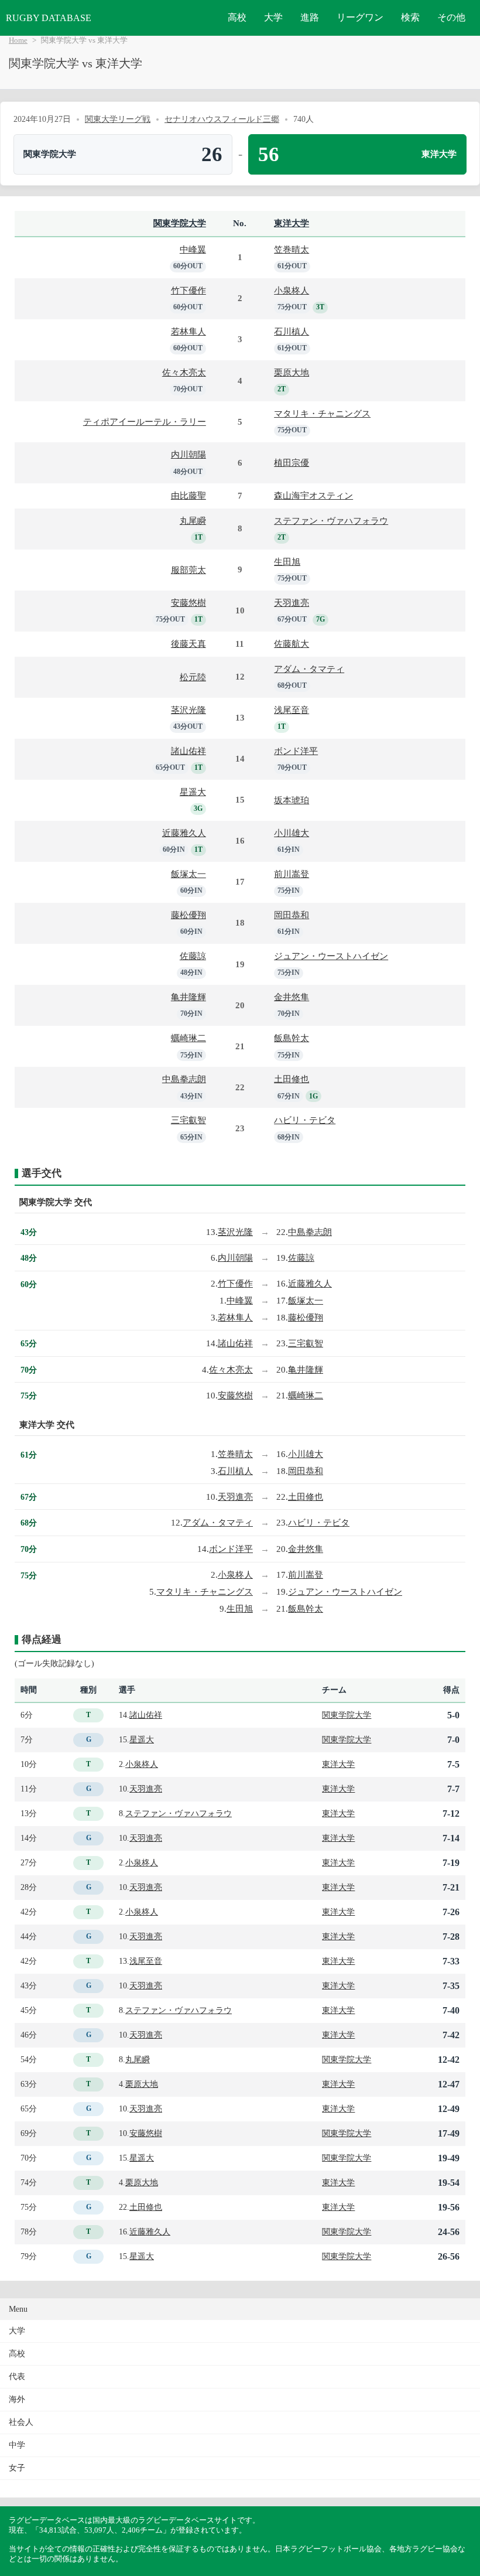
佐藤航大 (292, 644)
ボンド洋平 (296, 751)
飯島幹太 (292, 1038)
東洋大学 (292, 223)
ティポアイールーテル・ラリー (145, 422)
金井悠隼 (292, 997)
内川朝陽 (188, 454)
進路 (310, 17)
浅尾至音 (292, 710)
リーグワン (360, 17)
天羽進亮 (292, 603)
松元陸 (193, 677)
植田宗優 (292, 463)
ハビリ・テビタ (305, 1120)
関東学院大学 (180, 223)
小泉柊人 (292, 290)
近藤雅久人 (184, 833)
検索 (410, 17)
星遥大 (193, 792)
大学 (273, 17)
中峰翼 (193, 249)
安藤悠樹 (188, 603)
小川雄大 (292, 833)
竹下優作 (188, 290)
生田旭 (287, 562)
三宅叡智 (188, 1120)
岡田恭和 (292, 915)
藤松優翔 (188, 915)
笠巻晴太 (292, 249)
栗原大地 (292, 372)
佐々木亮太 (184, 372)
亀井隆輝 (188, 997)
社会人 (21, 2422)
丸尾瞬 (193, 521)
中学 (17, 2445)
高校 (237, 17)
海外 (17, 2399)
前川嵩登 (292, 874)
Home (18, 40)
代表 (17, 2377)
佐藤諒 (193, 956)
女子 (17, 2468)
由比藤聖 (188, 495)
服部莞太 (188, 570)
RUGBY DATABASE (49, 18)
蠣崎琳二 (188, 1038)
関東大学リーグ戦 (118, 119)
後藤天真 (188, 644)
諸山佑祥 (188, 751)
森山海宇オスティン (313, 495)
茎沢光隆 (188, 710)
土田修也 (292, 1079)
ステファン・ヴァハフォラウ (331, 521)
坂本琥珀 (292, 800)
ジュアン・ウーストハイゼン (331, 956)
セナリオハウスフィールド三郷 (222, 119)
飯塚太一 (188, 874)
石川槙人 (292, 331)
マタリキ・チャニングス (322, 413)
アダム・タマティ (309, 669)
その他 (451, 17)
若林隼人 (188, 331)
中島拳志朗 (184, 1079)
